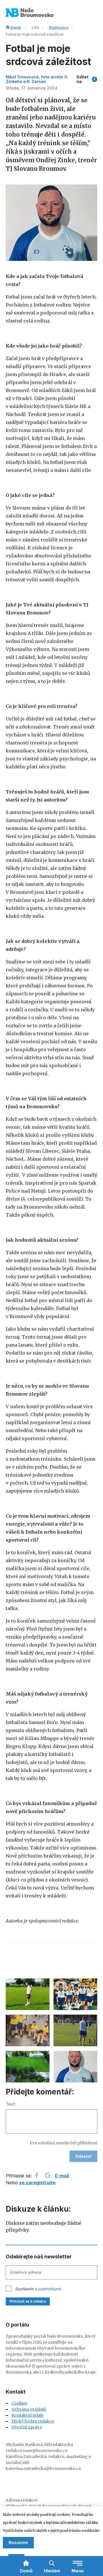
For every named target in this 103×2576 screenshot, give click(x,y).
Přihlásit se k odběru (28, 2301)
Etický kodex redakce (33, 2421)
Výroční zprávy (27, 2427)
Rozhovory (59, 27)
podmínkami (49, 2289)
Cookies (19, 2403)
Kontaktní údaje (27, 2415)
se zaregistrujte (37, 2183)
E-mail (62, 2176)
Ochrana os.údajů (29, 2409)
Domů (16, 27)
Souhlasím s (38, 2289)
